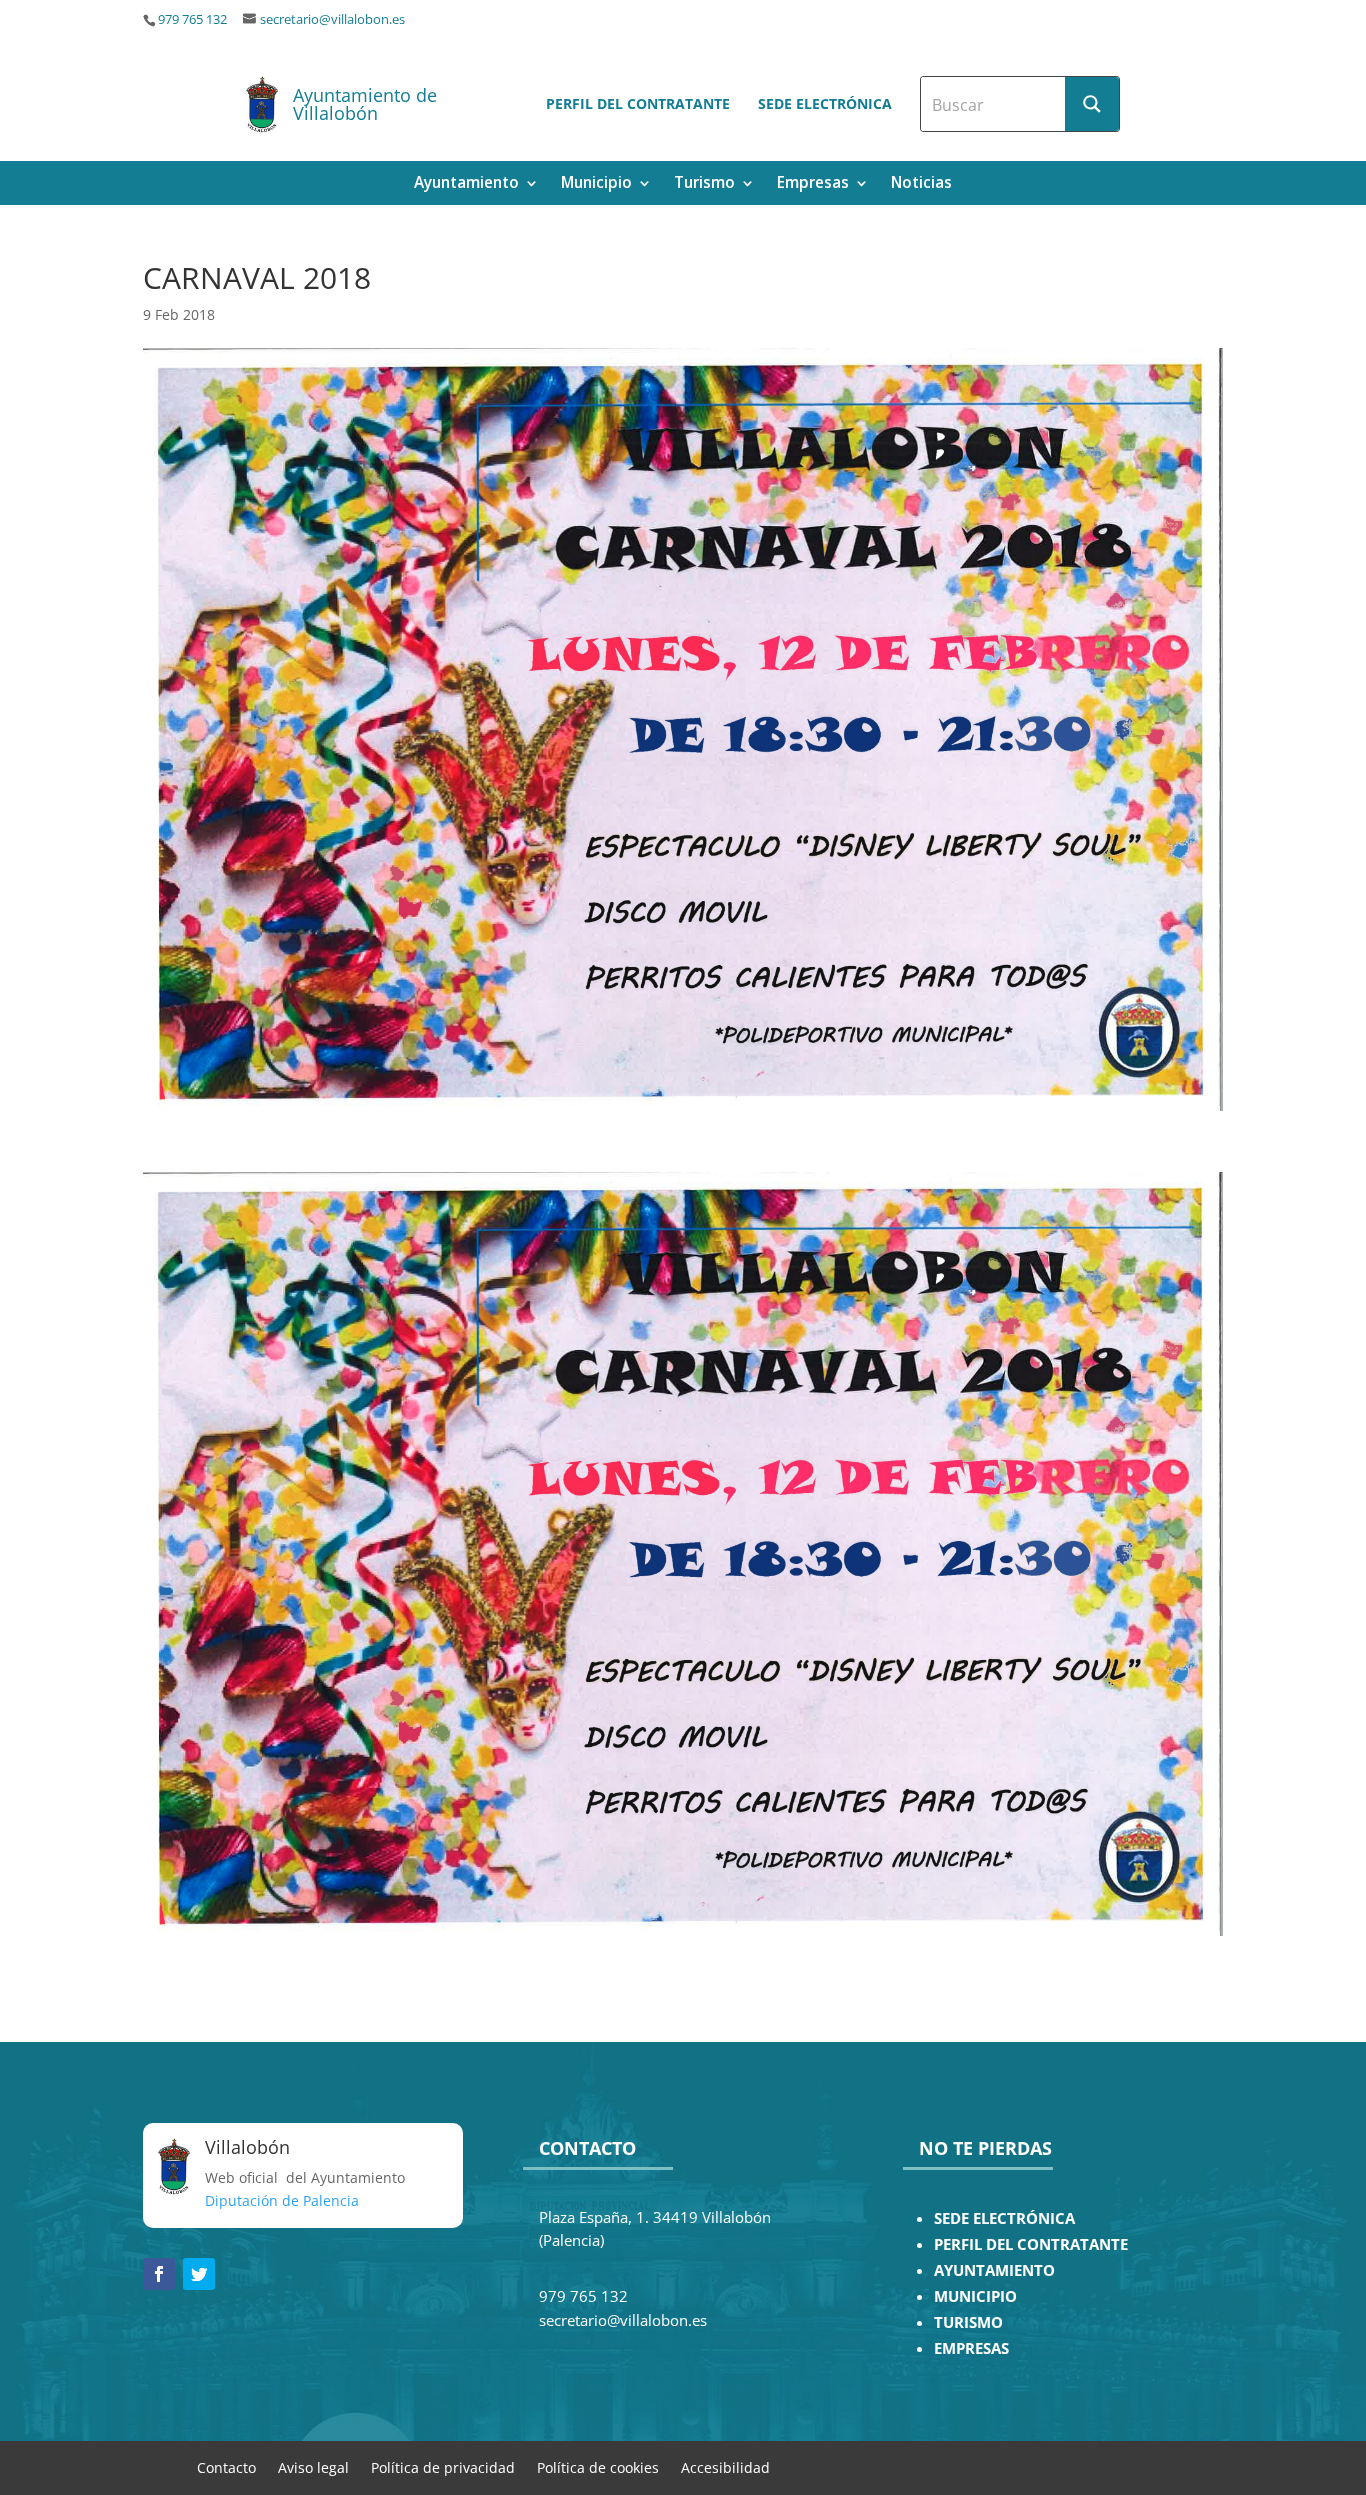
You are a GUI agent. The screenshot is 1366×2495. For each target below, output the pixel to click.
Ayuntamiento (466, 184)
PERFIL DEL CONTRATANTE (1031, 2244)
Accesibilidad (725, 2466)
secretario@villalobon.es (332, 19)
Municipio (596, 184)
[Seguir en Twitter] (199, 2274)
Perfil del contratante (638, 103)
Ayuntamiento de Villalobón (365, 104)
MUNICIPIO (975, 2296)
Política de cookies (598, 2466)
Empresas (813, 184)
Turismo (704, 184)
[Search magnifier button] (1092, 104)
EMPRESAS (971, 2348)
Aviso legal (313, 2466)
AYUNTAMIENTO (994, 2270)
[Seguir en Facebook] (159, 2274)
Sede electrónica (825, 103)
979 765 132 (192, 19)
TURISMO (968, 2322)
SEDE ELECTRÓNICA (1004, 2218)
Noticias (921, 184)
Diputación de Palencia (282, 2200)
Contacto (226, 2466)
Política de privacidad (443, 2466)
